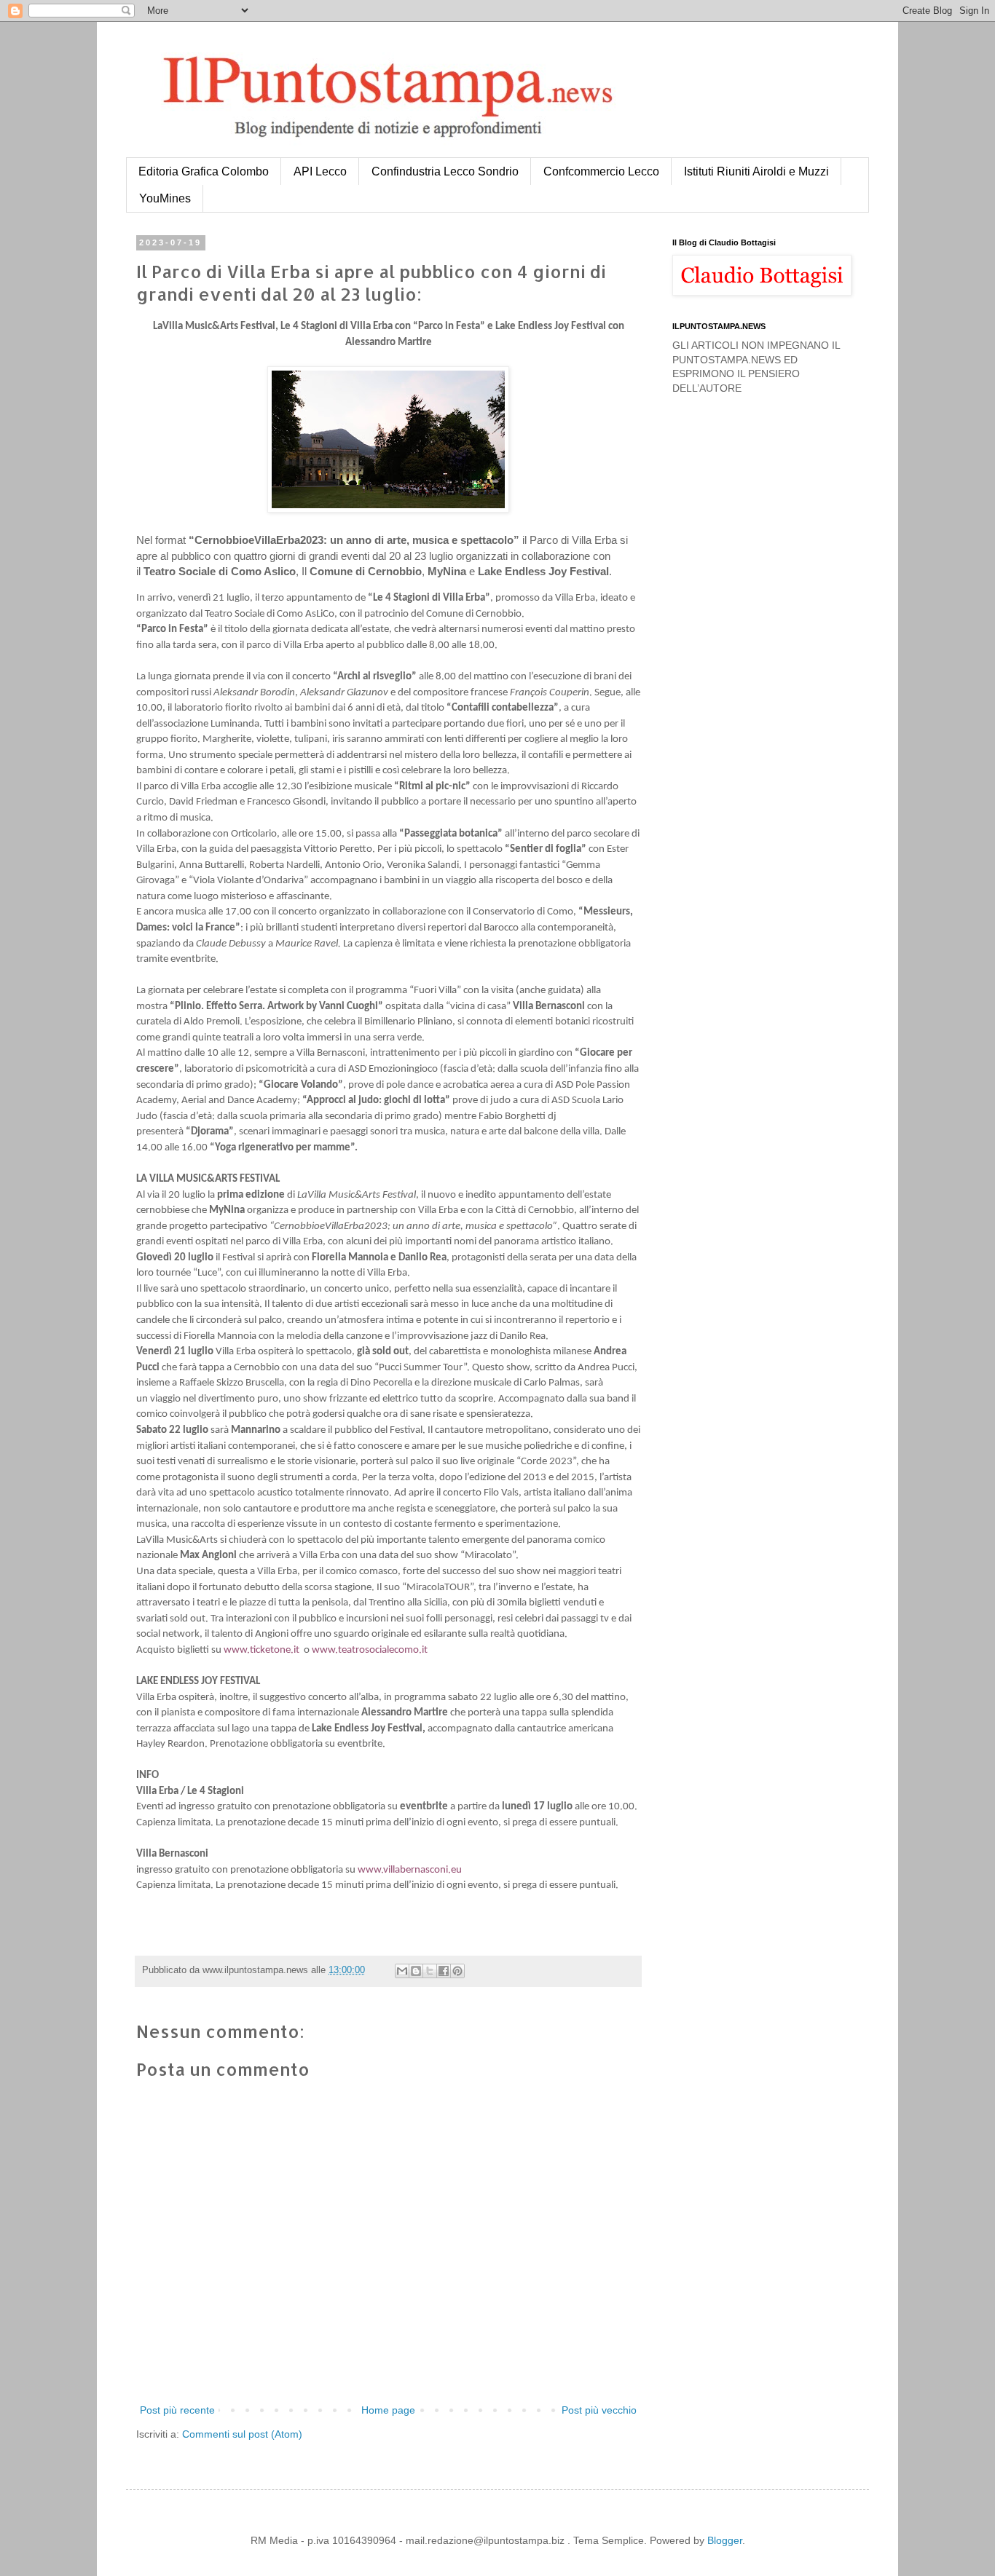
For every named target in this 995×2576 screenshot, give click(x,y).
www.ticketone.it (261, 1650)
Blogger (725, 2540)
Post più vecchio (599, 2410)
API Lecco (320, 171)
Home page (388, 2410)
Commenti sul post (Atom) (242, 2434)
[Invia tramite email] (402, 1971)
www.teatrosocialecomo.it (370, 1650)
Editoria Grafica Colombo (204, 171)
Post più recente (177, 2410)
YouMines (165, 198)
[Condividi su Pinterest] (457, 1971)
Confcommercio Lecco (601, 171)
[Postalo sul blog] (416, 1971)
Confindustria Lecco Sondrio (445, 171)
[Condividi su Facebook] (444, 1971)
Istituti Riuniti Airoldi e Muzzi (756, 171)
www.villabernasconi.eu (410, 1870)
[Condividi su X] (430, 1971)
